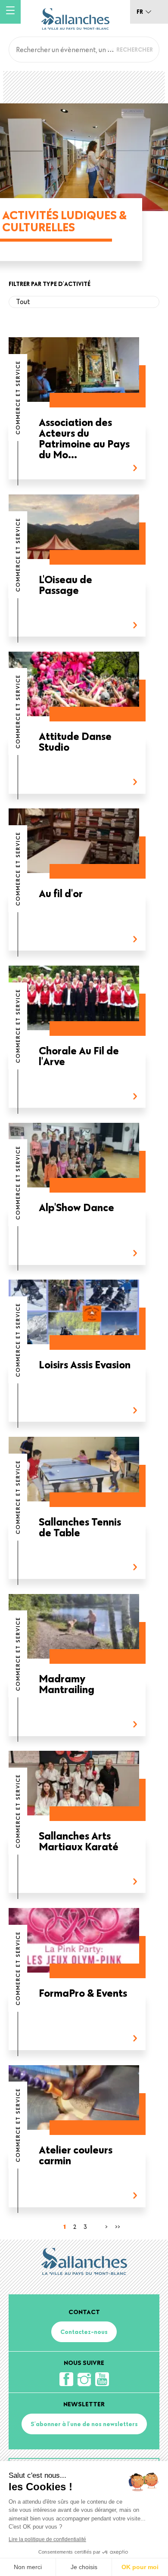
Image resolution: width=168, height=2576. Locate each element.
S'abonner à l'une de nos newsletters (84, 2424)
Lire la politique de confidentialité (47, 2539)
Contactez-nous (84, 2332)
